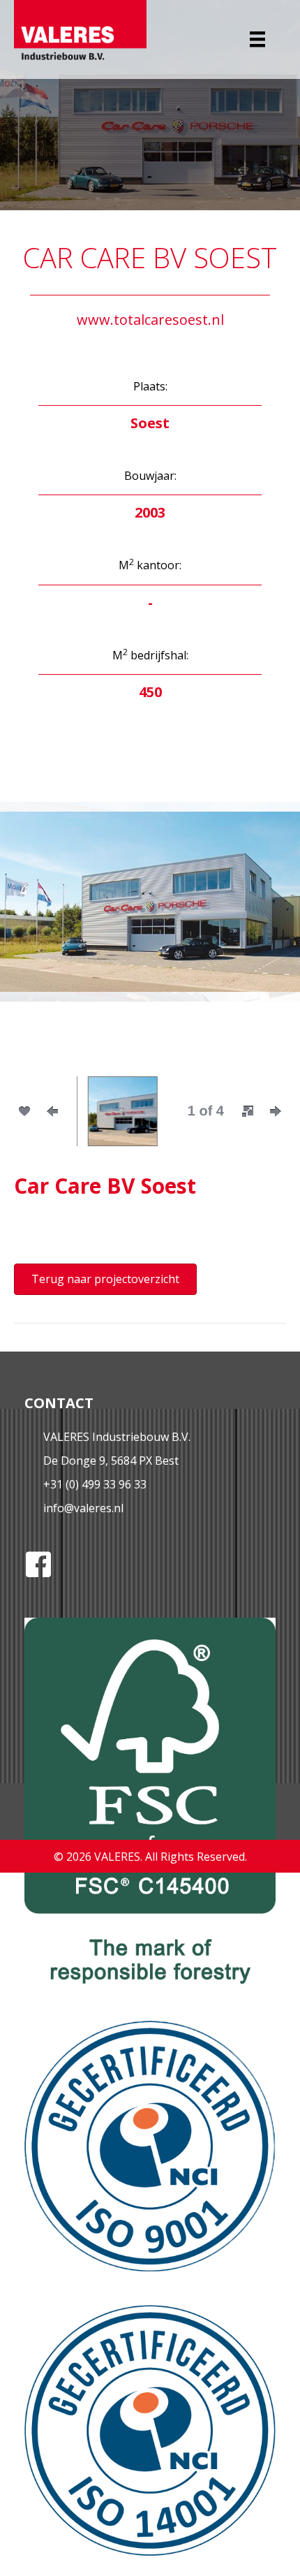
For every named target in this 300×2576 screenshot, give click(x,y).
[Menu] (257, 39)
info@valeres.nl (83, 1508)
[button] (35, 921)
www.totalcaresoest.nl (150, 320)
